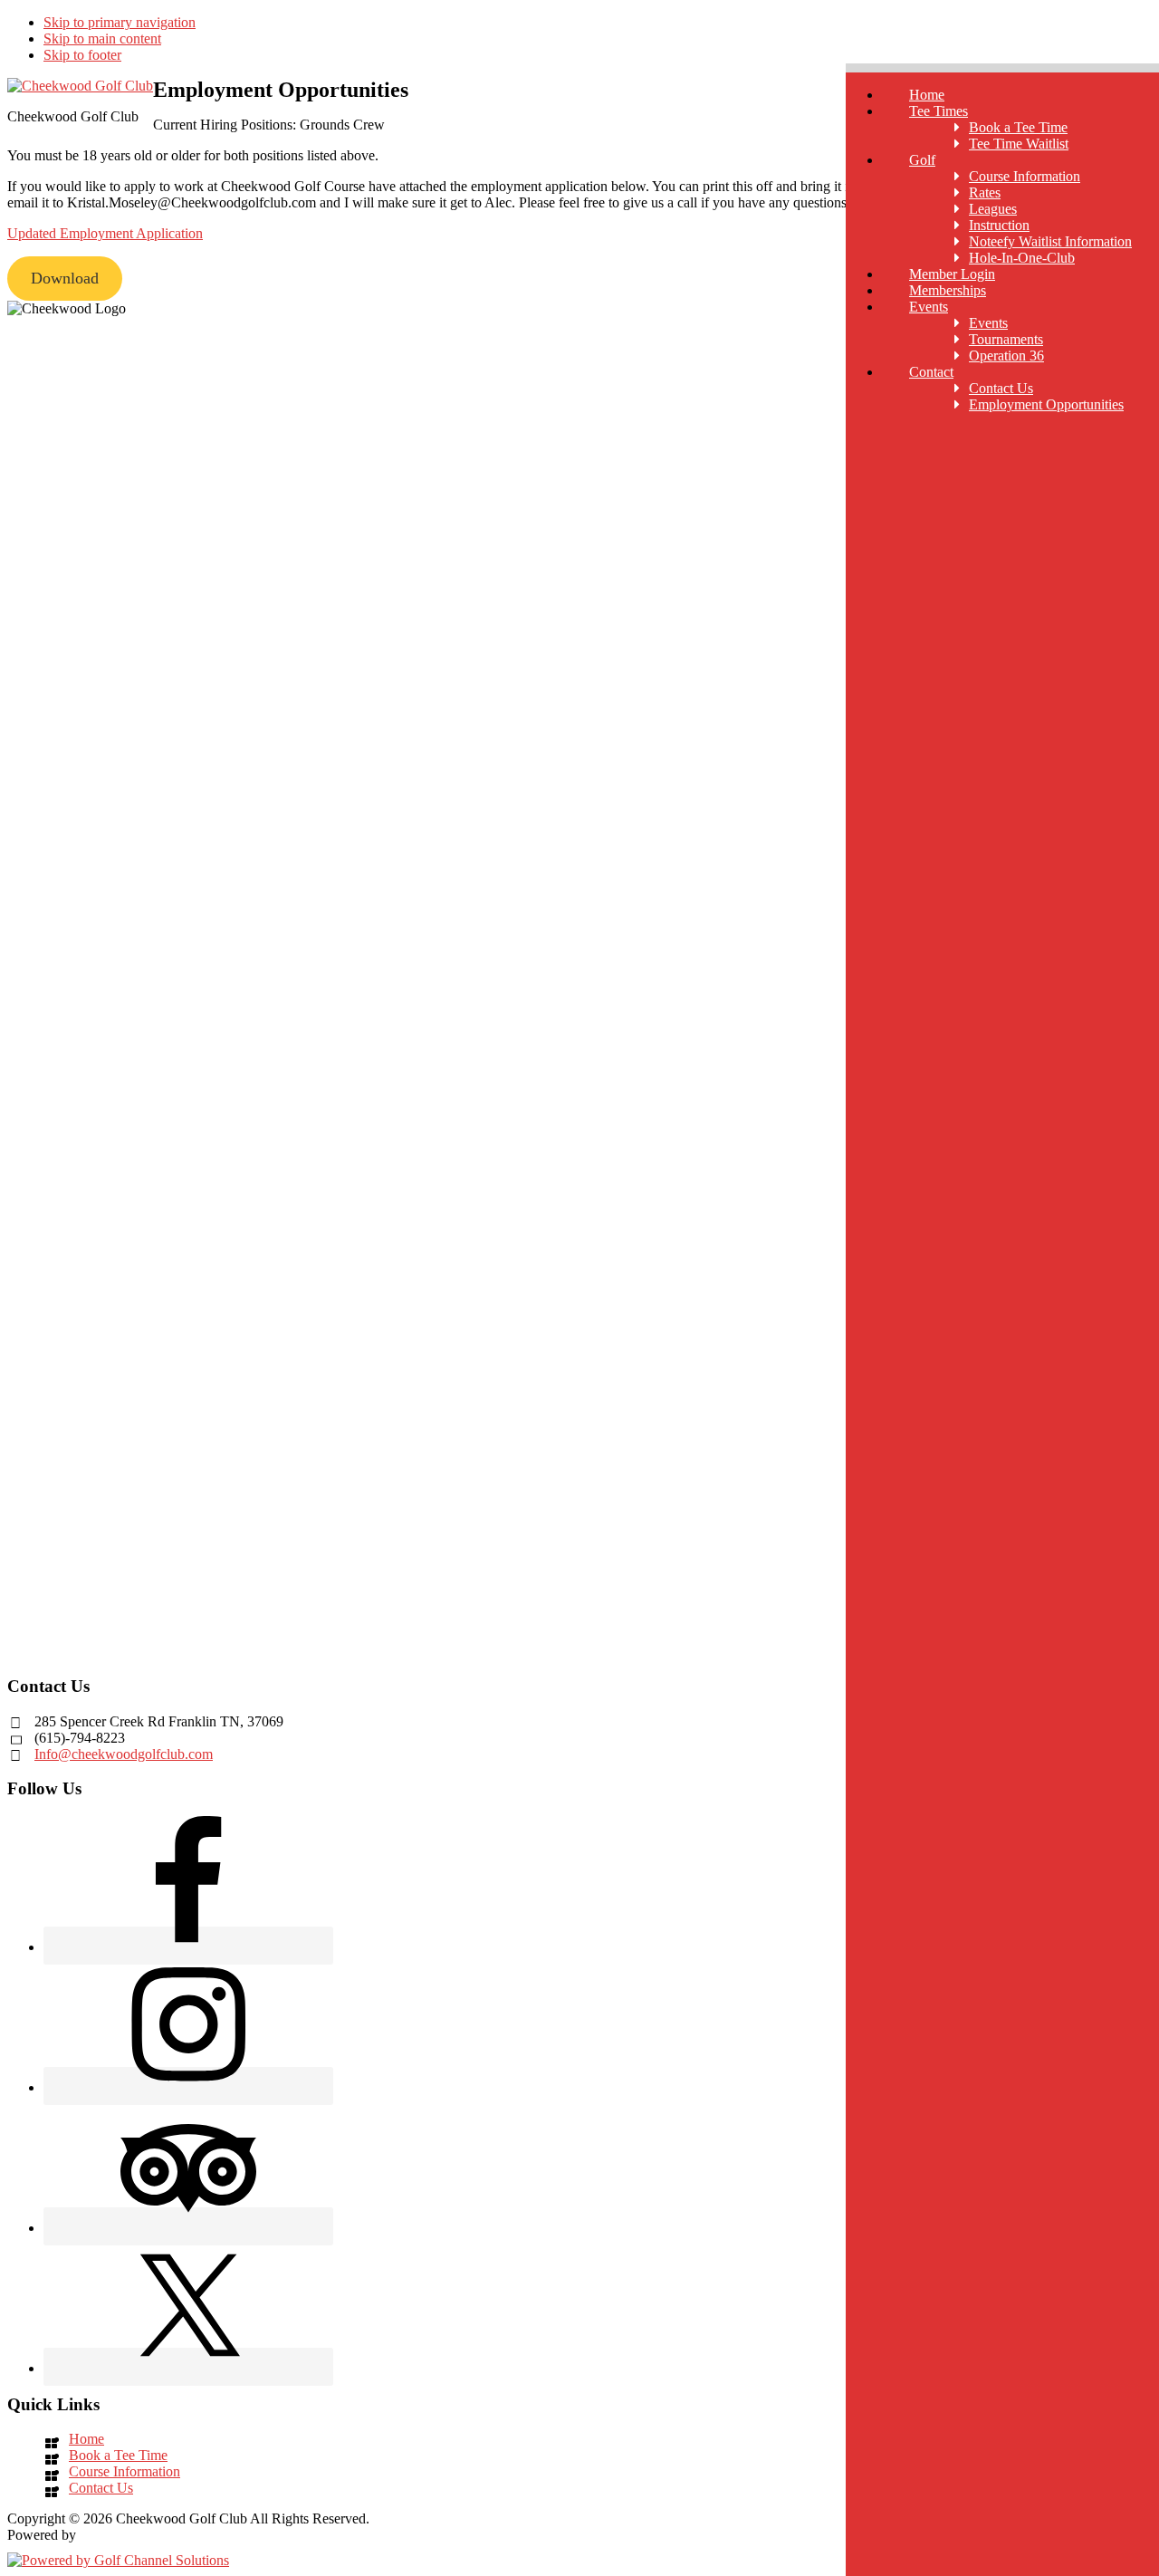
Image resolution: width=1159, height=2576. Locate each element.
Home (86, 2439)
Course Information (125, 2471)
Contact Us (101, 2488)
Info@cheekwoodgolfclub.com (124, 1754)
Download (65, 278)
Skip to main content (102, 38)
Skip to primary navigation (120, 22)
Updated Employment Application (105, 233)
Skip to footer (82, 55)
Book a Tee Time (118, 2455)
